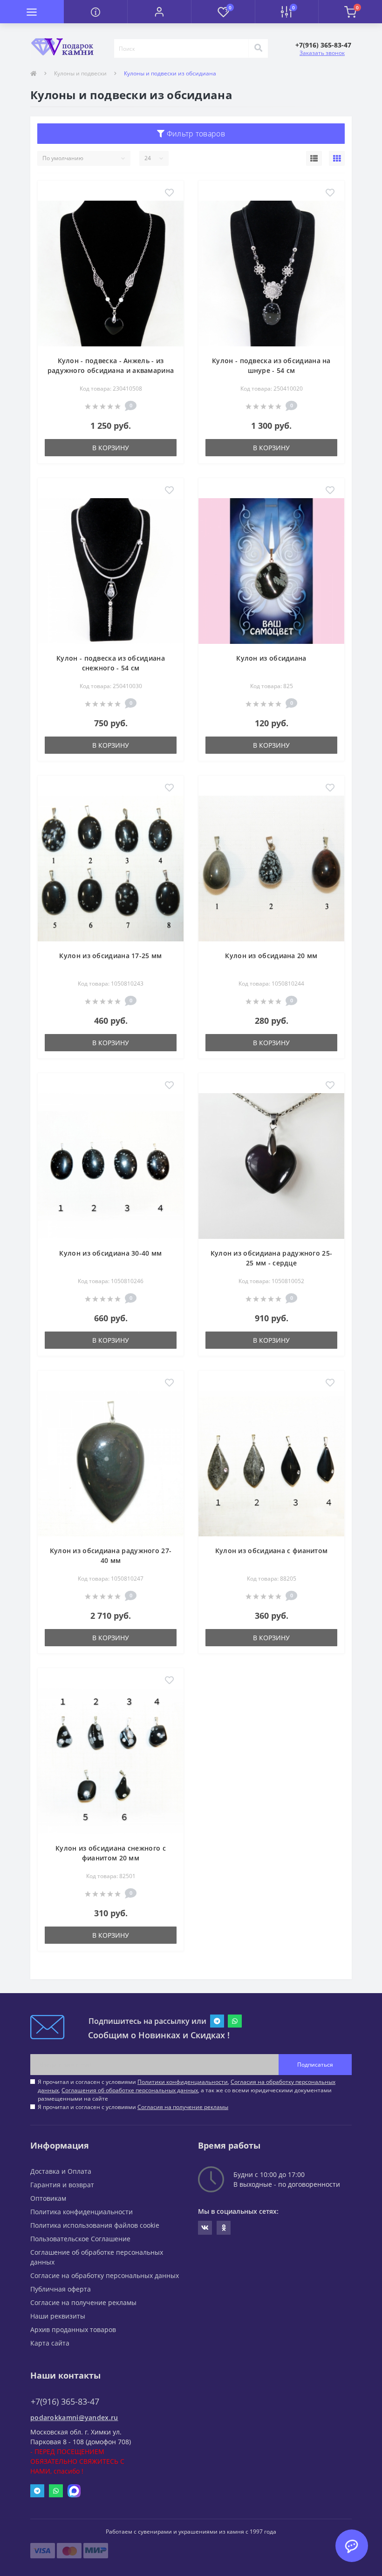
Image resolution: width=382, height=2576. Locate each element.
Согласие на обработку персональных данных (105, 2275)
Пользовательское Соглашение (80, 2239)
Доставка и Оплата (61, 2171)
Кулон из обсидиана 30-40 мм (110, 1253)
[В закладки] (169, 193)
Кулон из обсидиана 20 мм (271, 956)
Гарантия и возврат (62, 2185)
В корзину (111, 448)
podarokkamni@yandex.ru (74, 2417)
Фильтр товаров (195, 134)
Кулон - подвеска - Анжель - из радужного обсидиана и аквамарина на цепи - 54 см (111, 370)
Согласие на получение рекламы (83, 2302)
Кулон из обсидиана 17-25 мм (110, 956)
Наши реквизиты (58, 2316)
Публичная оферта (61, 2289)
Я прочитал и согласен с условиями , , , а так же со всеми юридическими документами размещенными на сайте (187, 2090)
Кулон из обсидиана (271, 658)
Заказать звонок (322, 53)
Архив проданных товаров (73, 2329)
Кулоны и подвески (80, 73)
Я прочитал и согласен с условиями (133, 2107)
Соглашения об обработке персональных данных (130, 2090)
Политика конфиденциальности (82, 2212)
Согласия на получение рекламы (183, 2107)
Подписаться (315, 2065)
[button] (159, 12)
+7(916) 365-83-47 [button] (65, 2402)
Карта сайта (50, 2343)
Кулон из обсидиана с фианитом (272, 1551)
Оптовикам (48, 2198)
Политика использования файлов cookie (95, 2225)
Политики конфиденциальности (183, 2082)
